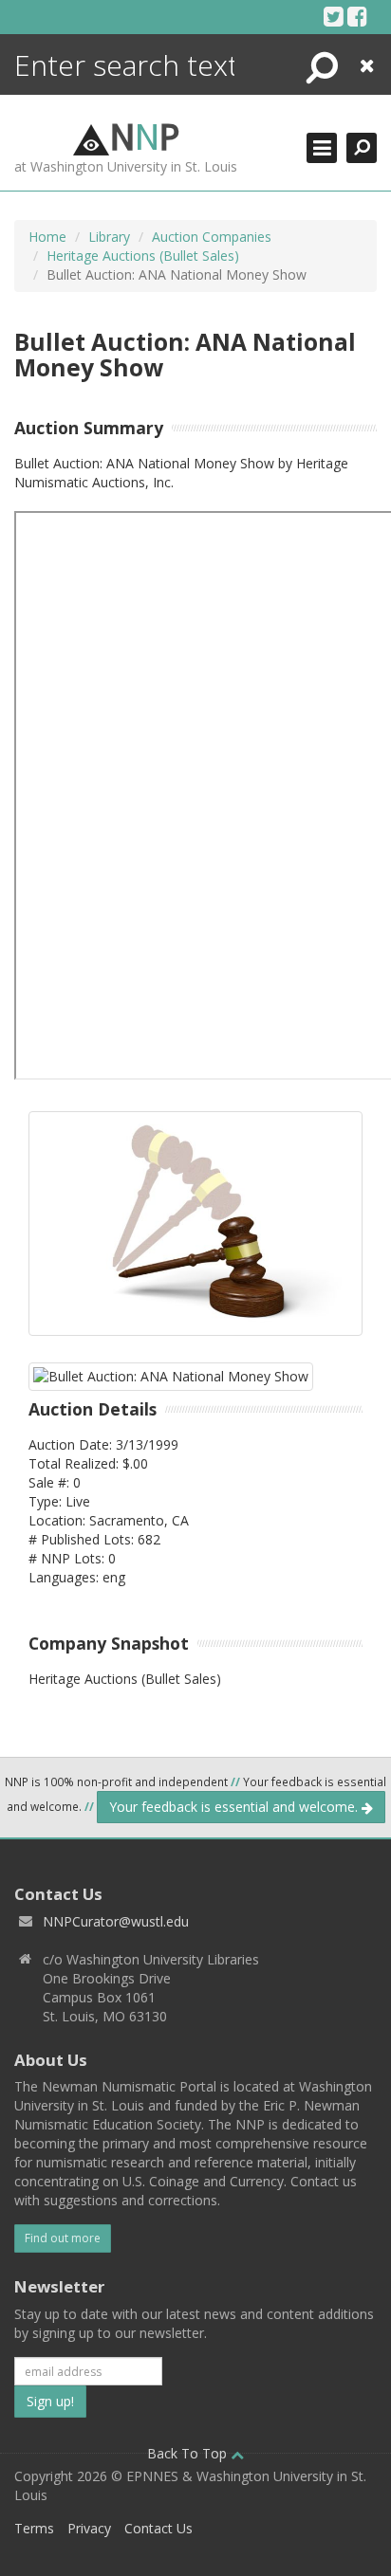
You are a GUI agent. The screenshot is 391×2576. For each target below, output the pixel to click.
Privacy (89, 2528)
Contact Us (158, 2528)
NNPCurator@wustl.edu (116, 1921)
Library (109, 237)
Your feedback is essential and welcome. (235, 1807)
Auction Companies (212, 237)
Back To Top (189, 2453)
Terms (34, 2528)
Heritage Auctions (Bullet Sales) (143, 256)
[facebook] (357, 16)
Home (47, 237)
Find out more (63, 2238)
